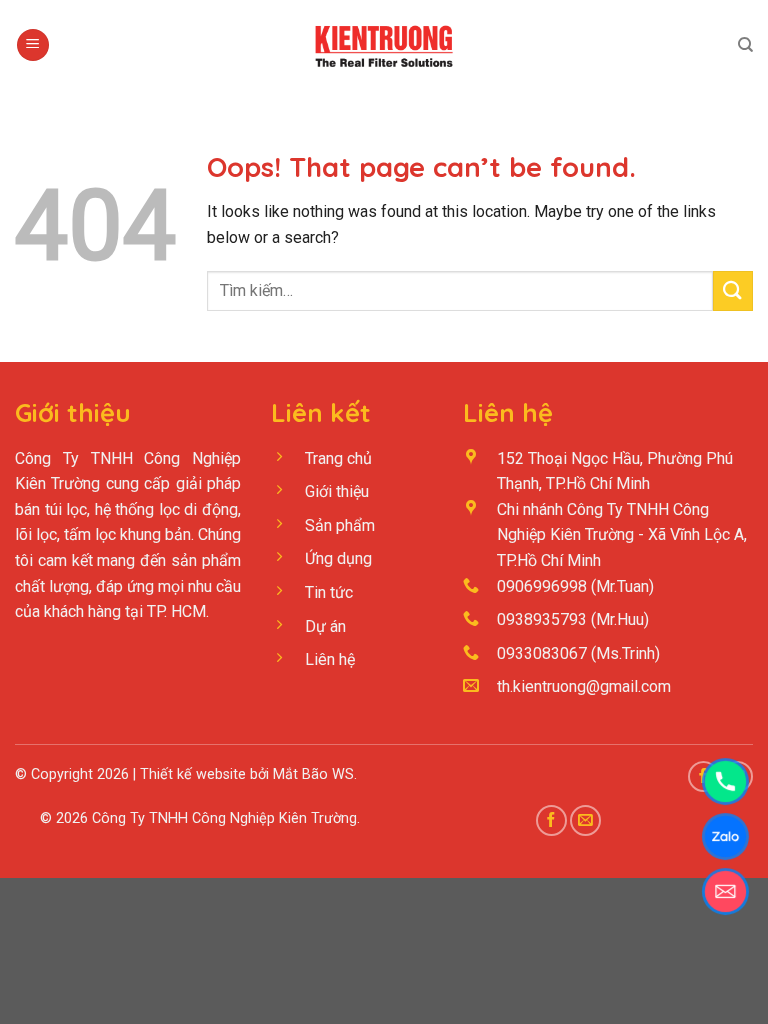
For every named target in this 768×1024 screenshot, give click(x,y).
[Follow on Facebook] (551, 820)
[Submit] (733, 290)
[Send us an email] (585, 820)
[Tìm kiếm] (745, 45)
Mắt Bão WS (313, 774)
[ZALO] (725, 836)
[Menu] (33, 45)
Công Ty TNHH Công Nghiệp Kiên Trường (224, 818)
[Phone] (725, 781)
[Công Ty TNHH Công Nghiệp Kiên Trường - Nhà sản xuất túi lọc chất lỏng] (384, 45)
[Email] (725, 891)
